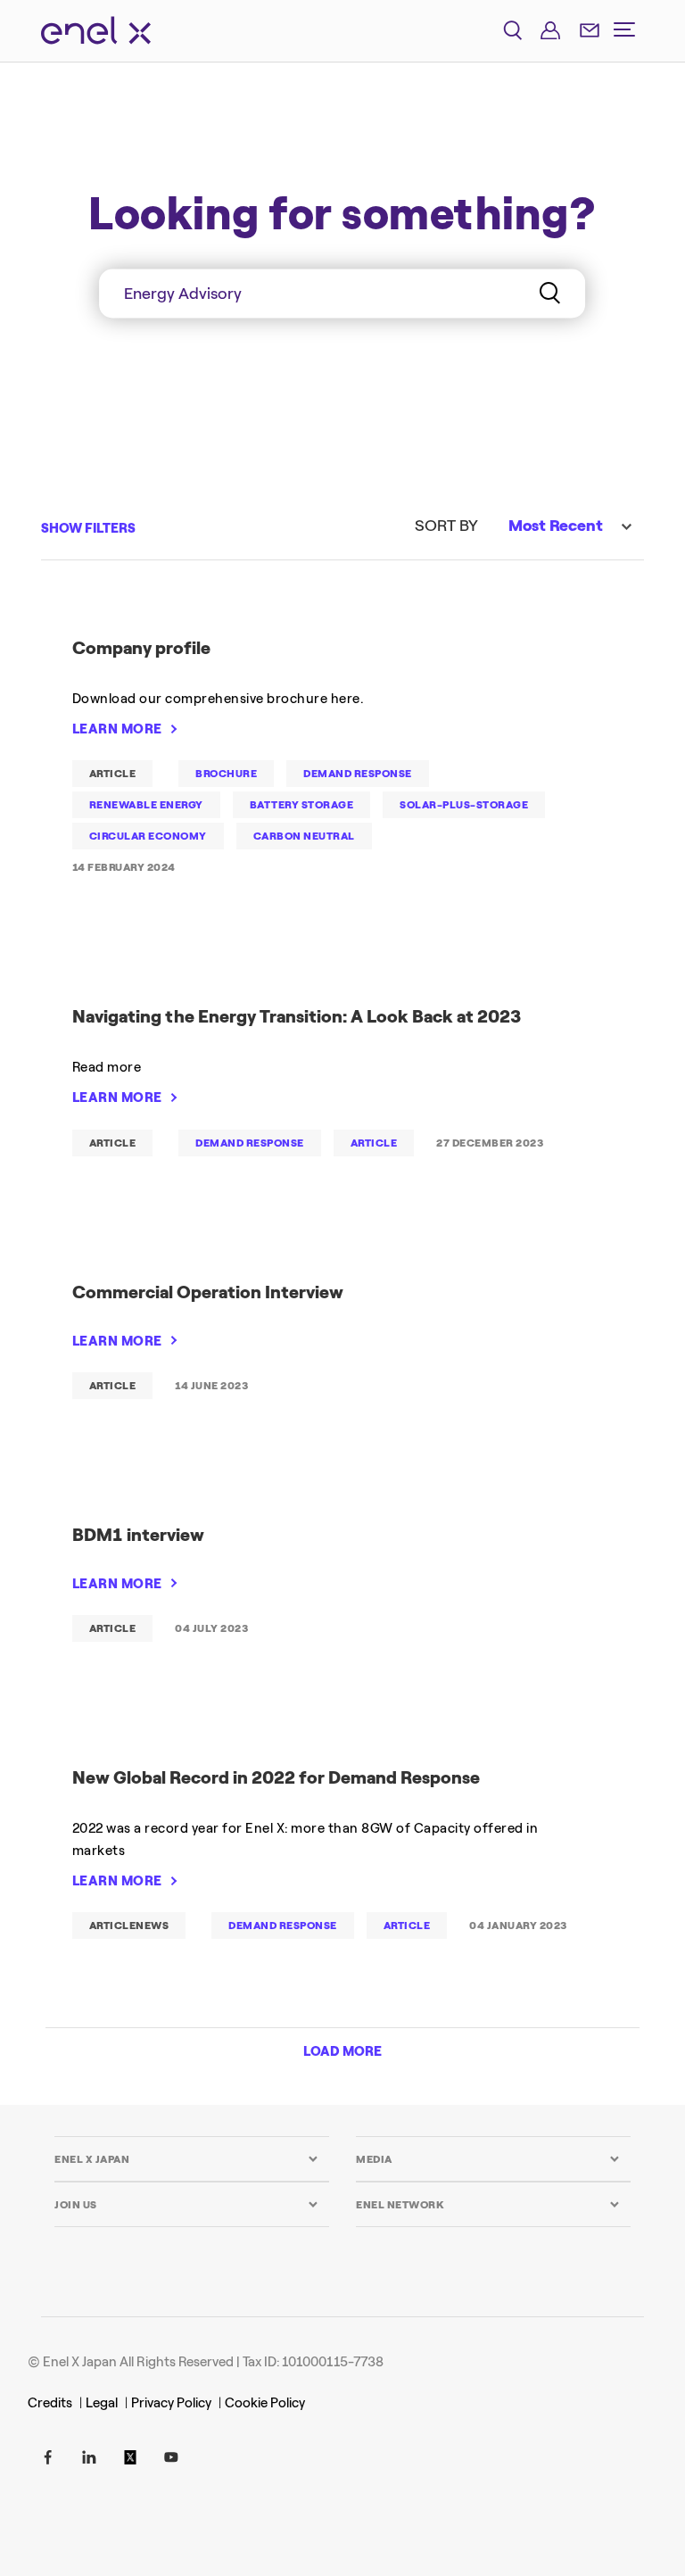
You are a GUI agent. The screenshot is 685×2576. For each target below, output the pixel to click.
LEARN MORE (117, 729)
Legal (102, 2403)
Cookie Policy (265, 2403)
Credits (50, 2403)
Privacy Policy (171, 2403)
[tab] (186, 2159)
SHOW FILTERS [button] (88, 528)
